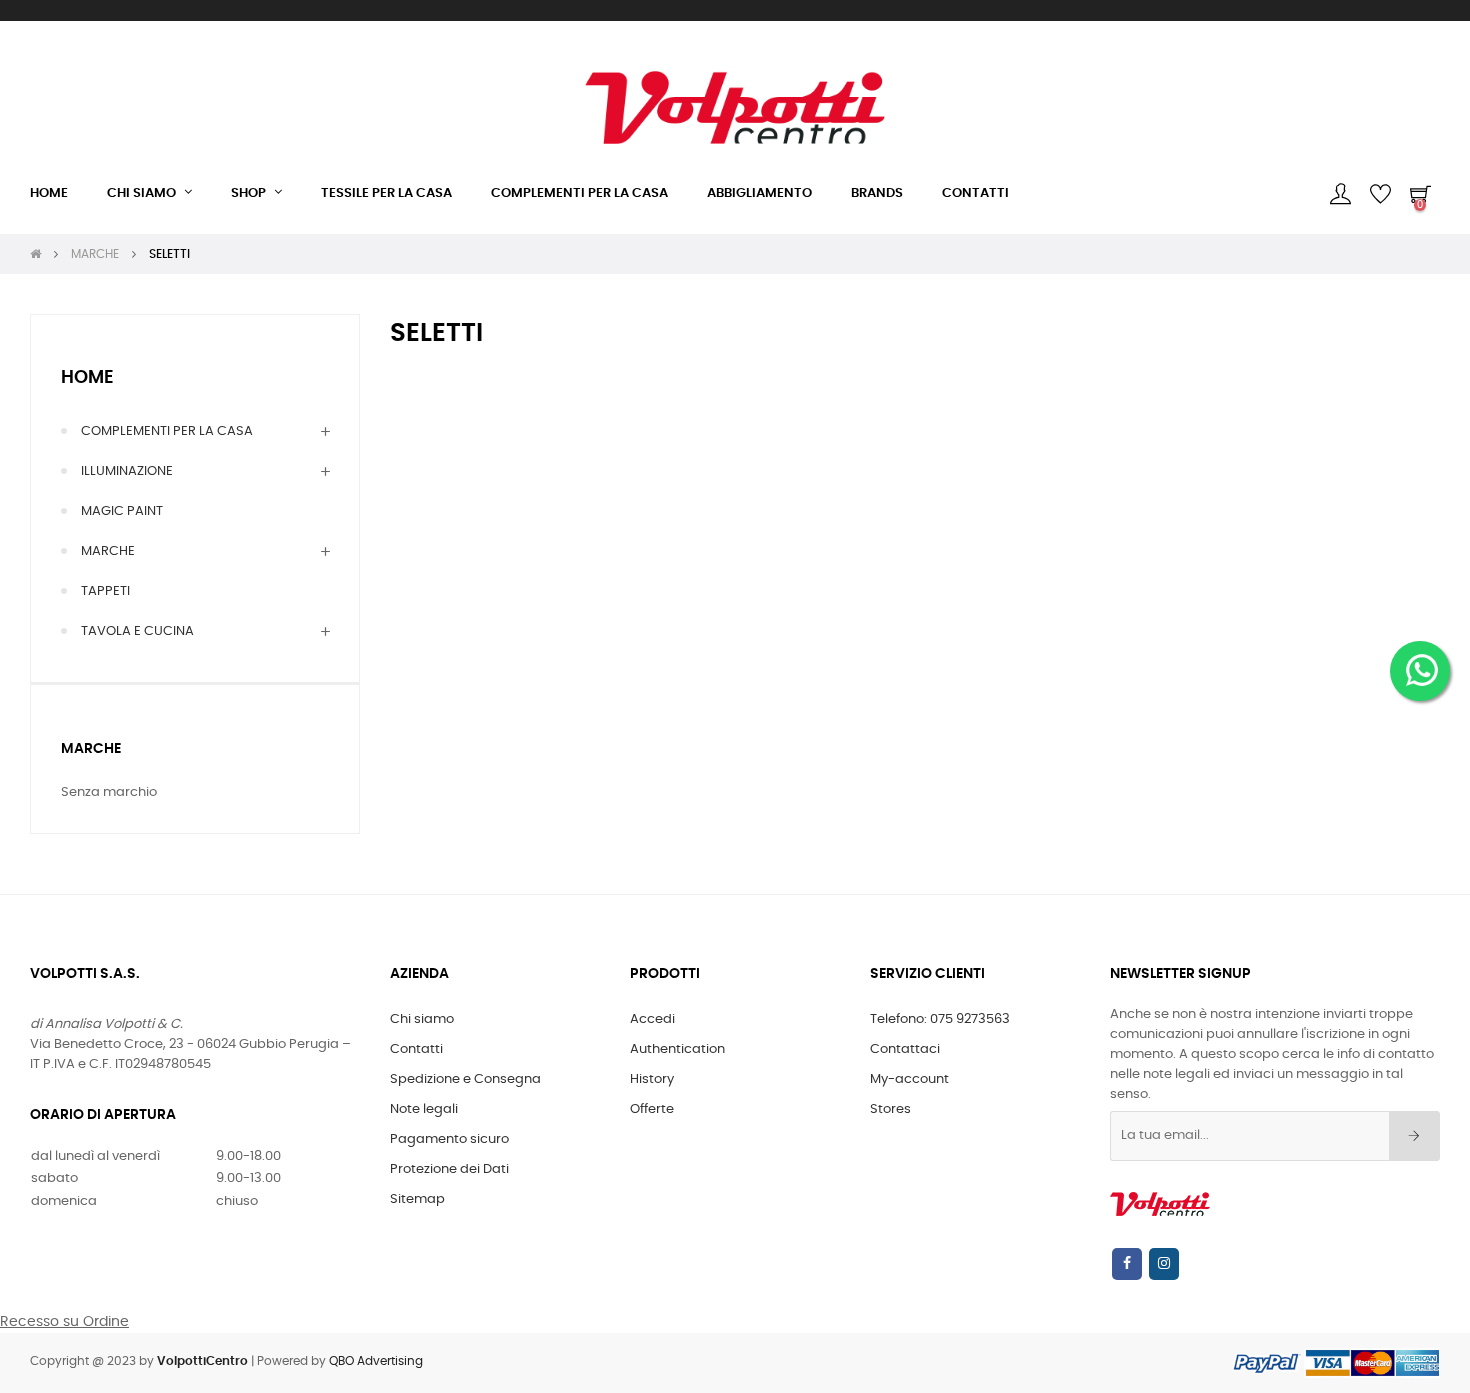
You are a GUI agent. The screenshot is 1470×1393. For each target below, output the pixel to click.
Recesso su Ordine (64, 1322)
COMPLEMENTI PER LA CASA (167, 431)
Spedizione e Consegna (465, 1079)
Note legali (424, 1109)
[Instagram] (1164, 1264)
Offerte (652, 1109)
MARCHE (108, 551)
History (652, 1079)
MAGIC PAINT (122, 511)
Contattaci (905, 1049)
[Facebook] (1127, 1264)
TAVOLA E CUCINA (137, 631)
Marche (91, 749)
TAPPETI (105, 591)
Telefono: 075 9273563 (940, 1019)
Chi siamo (422, 1019)
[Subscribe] (1414, 1136)
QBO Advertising (376, 1361)
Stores (890, 1109)
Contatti (416, 1049)
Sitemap (417, 1199)
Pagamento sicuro (449, 1139)
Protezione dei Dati (449, 1169)
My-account (909, 1079)
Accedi (652, 1019)
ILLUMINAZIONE (127, 471)
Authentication (677, 1049)
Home (87, 378)
